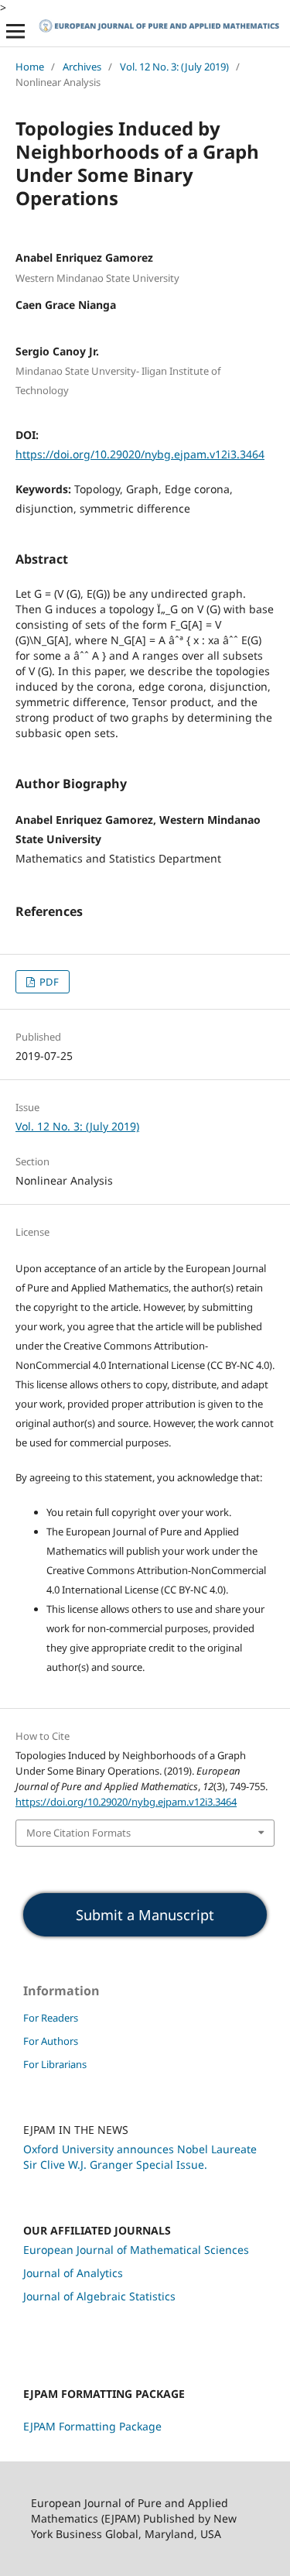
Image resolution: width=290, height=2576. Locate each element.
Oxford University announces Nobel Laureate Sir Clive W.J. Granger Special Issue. (140, 2157)
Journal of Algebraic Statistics (99, 2296)
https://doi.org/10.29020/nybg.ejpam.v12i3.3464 (140, 454)
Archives (82, 67)
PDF (48, 982)
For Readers (51, 2018)
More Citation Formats (78, 1833)
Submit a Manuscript (145, 1915)
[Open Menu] (15, 31)
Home (30, 67)
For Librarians (55, 2064)
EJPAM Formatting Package (92, 2426)
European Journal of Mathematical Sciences (136, 2250)
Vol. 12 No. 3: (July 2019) (174, 67)
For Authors (51, 2041)
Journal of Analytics (73, 2273)
